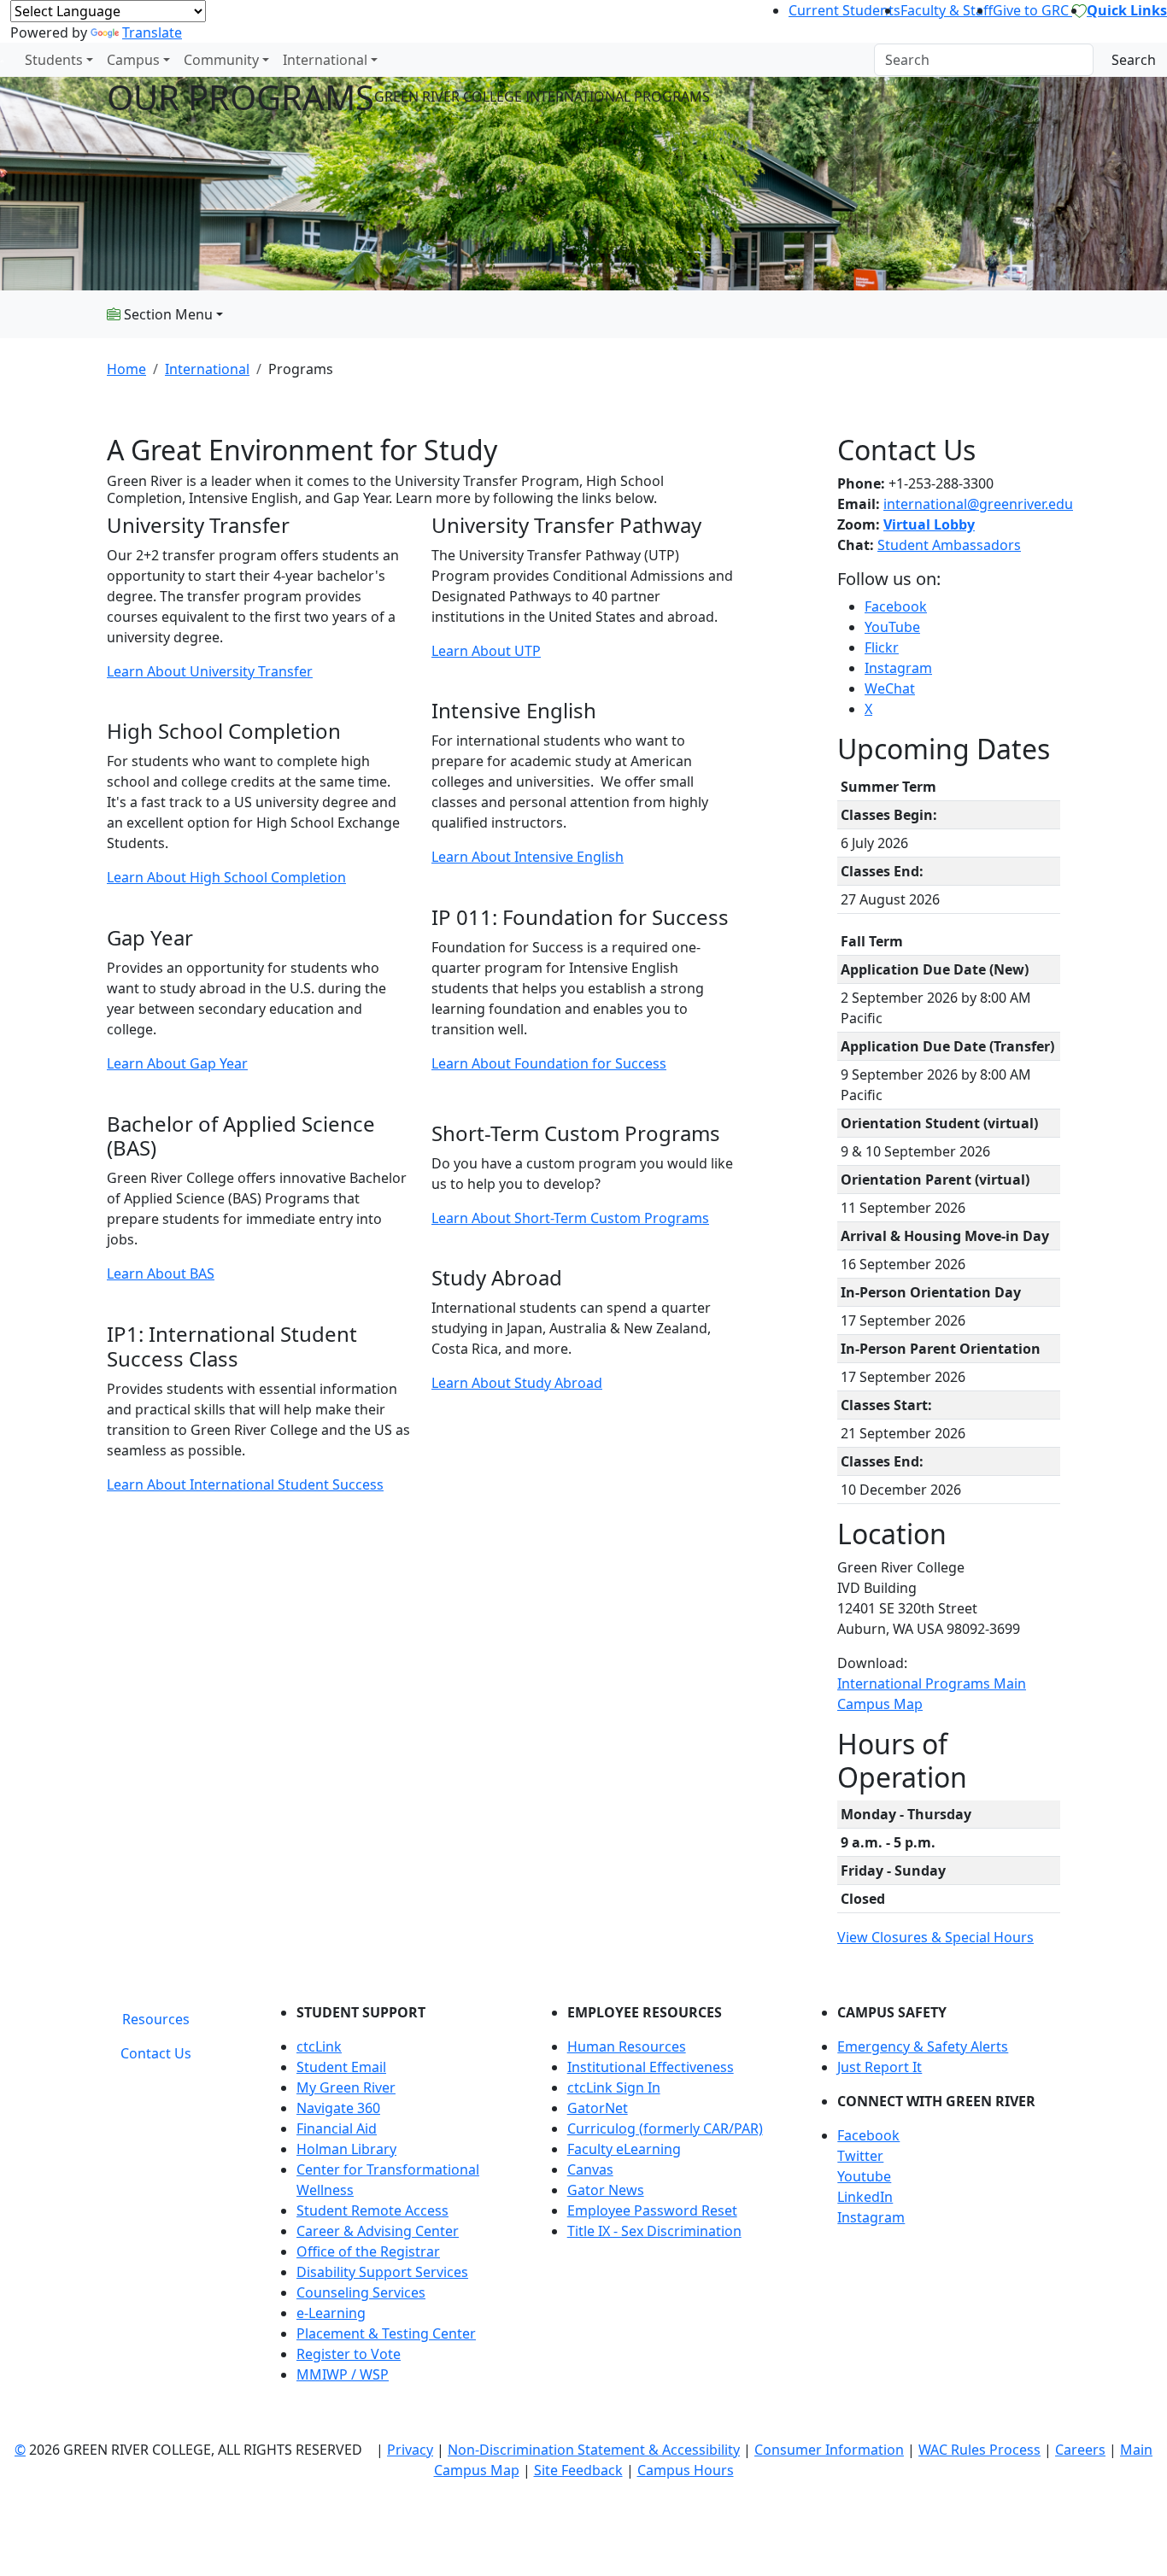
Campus (133, 60)
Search (1134, 60)
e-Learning (331, 2313)
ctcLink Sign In (614, 2087)
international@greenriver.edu (978, 504)
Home (126, 369)
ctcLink (319, 2046)
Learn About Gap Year (177, 1063)
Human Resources (627, 2046)
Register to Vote (349, 2354)
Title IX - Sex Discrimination (654, 2231)
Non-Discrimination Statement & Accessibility (594, 2450)
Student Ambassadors (949, 545)
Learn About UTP (486, 651)
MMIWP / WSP (343, 2374)
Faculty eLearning (624, 2149)
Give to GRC (1032, 10)
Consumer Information (829, 2450)
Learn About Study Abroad (517, 1383)
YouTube (892, 627)
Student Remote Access (372, 2210)
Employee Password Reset (652, 2210)
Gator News (606, 2190)
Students (54, 60)
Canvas (590, 2169)
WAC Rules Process (979, 2450)
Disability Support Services (382, 2272)
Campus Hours (686, 2470)
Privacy (410, 2450)
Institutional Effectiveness (651, 2067)
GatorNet (598, 2108)
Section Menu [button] (167, 314)
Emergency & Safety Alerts (923, 2046)
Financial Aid (337, 2128)
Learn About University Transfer (210, 671)
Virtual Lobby (929, 524)
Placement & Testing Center (386, 2333)
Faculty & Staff (947, 10)
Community (221, 60)
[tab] (156, 2019)
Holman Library (346, 2149)
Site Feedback (578, 2470)
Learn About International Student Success (245, 1484)
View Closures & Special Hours (935, 1937)
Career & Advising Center (378, 2231)
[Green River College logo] (2, 60)
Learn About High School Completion (226, 877)
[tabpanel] (665, 2200)
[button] (949, 2135)
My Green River (346, 2087)
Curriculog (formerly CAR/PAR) (665, 2128)
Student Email (341, 2067)
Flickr (882, 647)
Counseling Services (361, 2292)
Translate (152, 32)
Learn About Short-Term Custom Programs (570, 1218)
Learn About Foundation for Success (549, 1063)
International (325, 60)
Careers (1080, 2450)
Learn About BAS (161, 1273)
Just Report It (880, 2067)
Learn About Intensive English (528, 857)
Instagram (898, 668)
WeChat (890, 688)
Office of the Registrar (368, 2251)
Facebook (896, 606)
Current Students (844, 10)
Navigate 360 (338, 2108)
